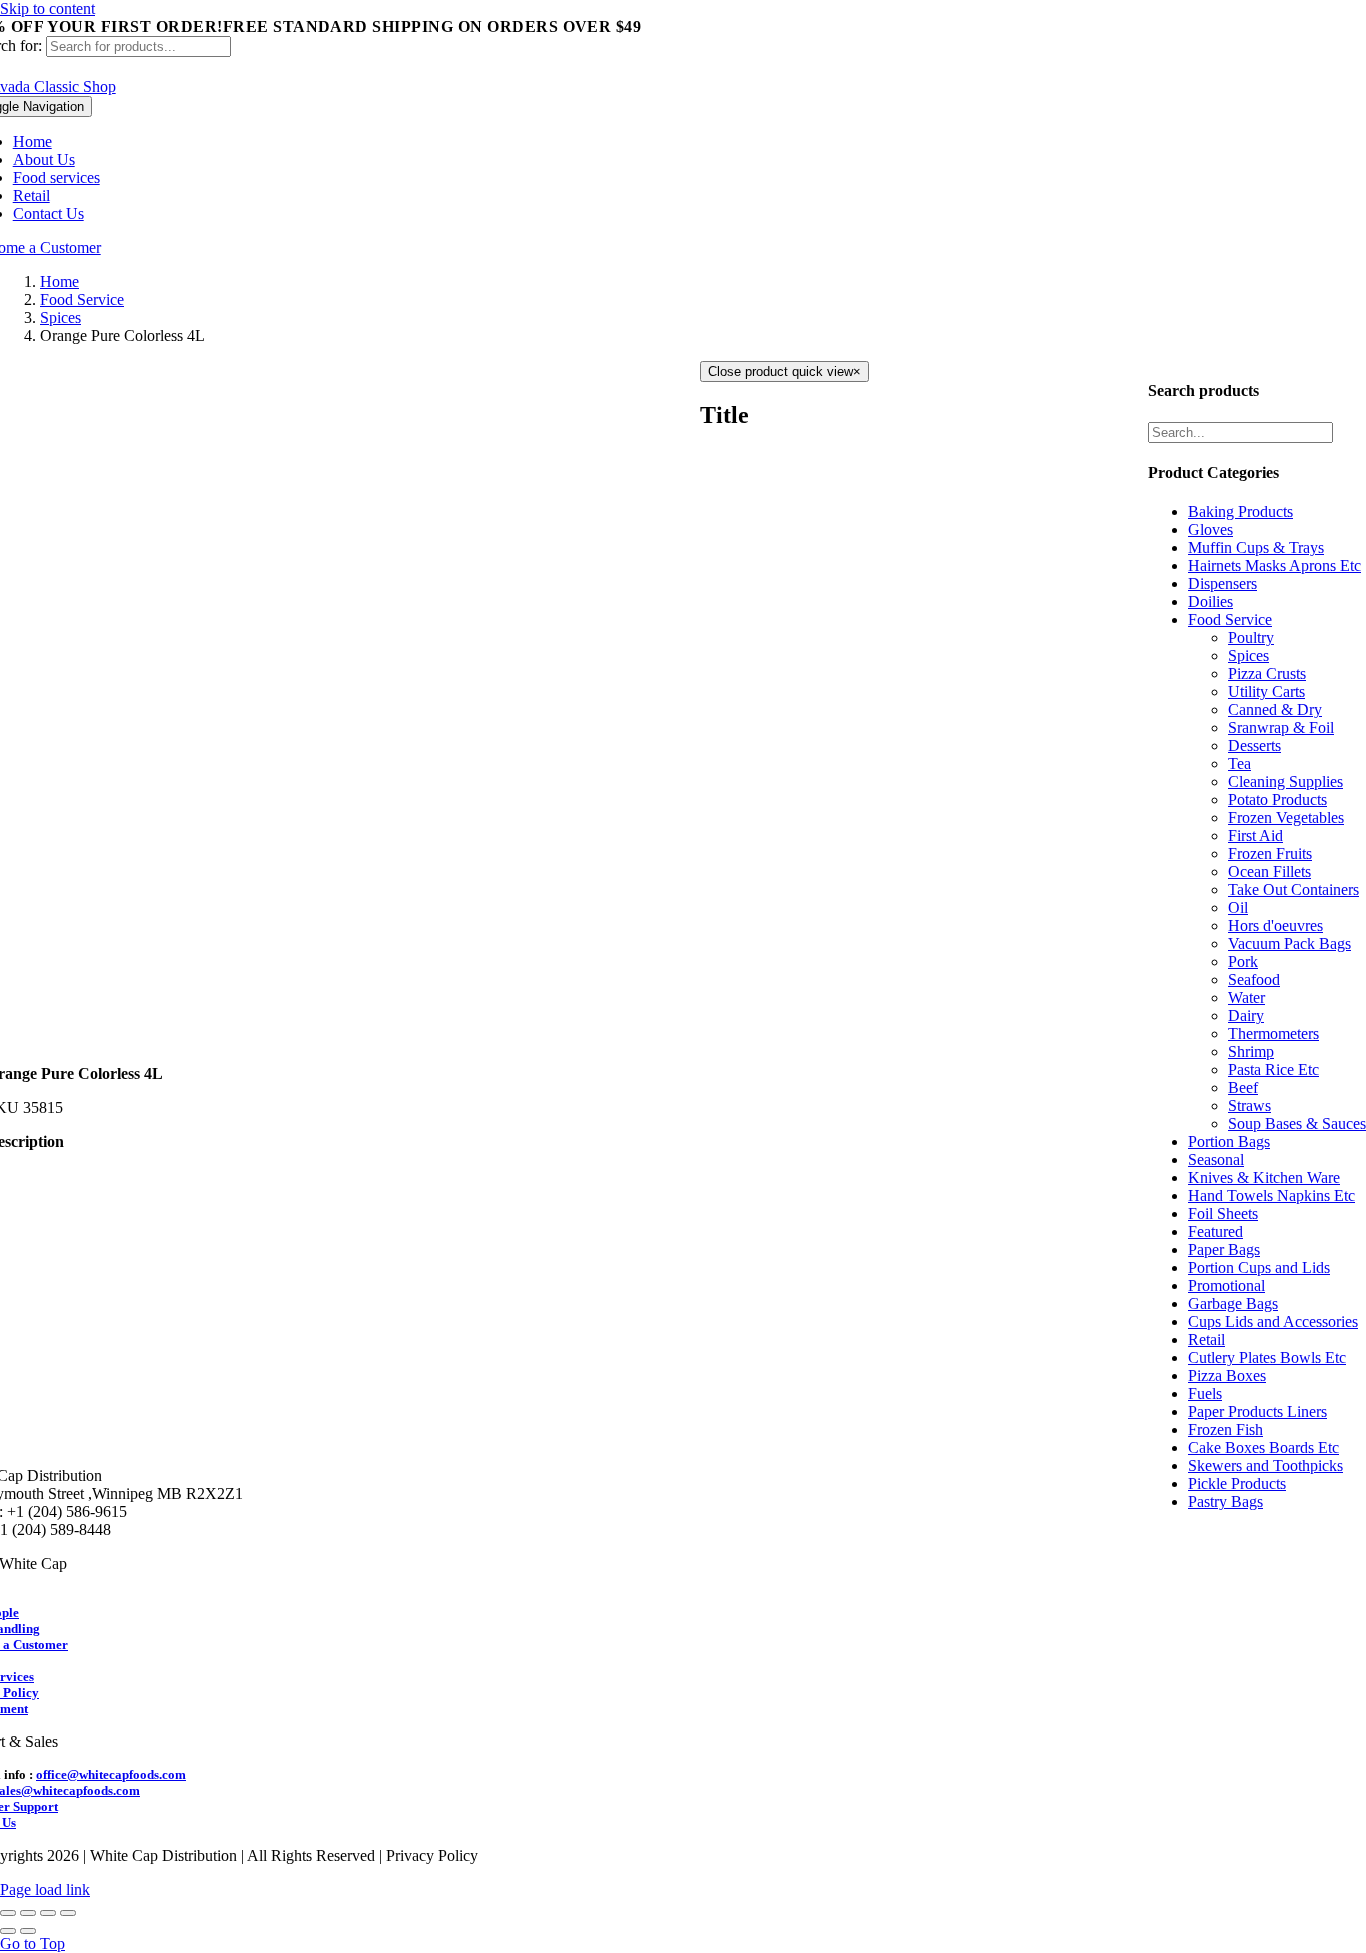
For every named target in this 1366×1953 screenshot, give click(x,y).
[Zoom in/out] (68, 1913)
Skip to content (47, 8)
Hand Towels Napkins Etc (1271, 1195)
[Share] (28, 1913)
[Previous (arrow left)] (8, 1931)
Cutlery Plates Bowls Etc (1267, 1357)
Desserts (1254, 745)
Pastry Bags (1225, 1501)
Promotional (1226, 1285)
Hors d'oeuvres (1275, 925)
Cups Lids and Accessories (1273, 1321)
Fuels (1205, 1393)
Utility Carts (1266, 691)
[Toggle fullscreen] (48, 1913)
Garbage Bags (1233, 1303)
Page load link (45, 1889)
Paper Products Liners (1257, 1411)
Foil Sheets (1223, 1213)
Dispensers (1222, 583)
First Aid (1255, 835)
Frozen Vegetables (1286, 817)
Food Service (1230, 619)
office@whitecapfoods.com (111, 1774)
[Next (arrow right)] (28, 1931)
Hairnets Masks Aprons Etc (1274, 565)
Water (1246, 997)
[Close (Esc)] (8, 1913)
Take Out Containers (1293, 889)
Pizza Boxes (1227, 1375)
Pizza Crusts (1267, 673)
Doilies (1210, 601)
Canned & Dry (1275, 709)
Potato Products (1277, 799)
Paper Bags (1224, 1249)
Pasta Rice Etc (1273, 1069)
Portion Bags (1229, 1141)
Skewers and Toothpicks (1265, 1465)
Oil (1238, 907)
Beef (1243, 1087)
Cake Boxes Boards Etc (1263, 1447)
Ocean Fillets (1269, 871)
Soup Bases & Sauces (1297, 1123)
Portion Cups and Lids (1259, 1267)
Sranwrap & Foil (1281, 727)
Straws (1249, 1105)
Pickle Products (1237, 1483)
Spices (1248, 655)
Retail (1206, 1339)
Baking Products (1240, 511)
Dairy (1246, 1015)
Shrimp (1251, 1051)
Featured (1215, 1231)
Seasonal (1216, 1159)
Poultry (1251, 637)
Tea (1239, 763)
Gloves (1210, 529)
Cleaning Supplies (1285, 781)
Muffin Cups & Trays (1256, 547)
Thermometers (1273, 1033)
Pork (1243, 961)
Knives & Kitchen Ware (1264, 1177)
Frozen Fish (1225, 1429)
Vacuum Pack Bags (1289, 943)
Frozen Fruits (1270, 853)
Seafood (1254, 979)
